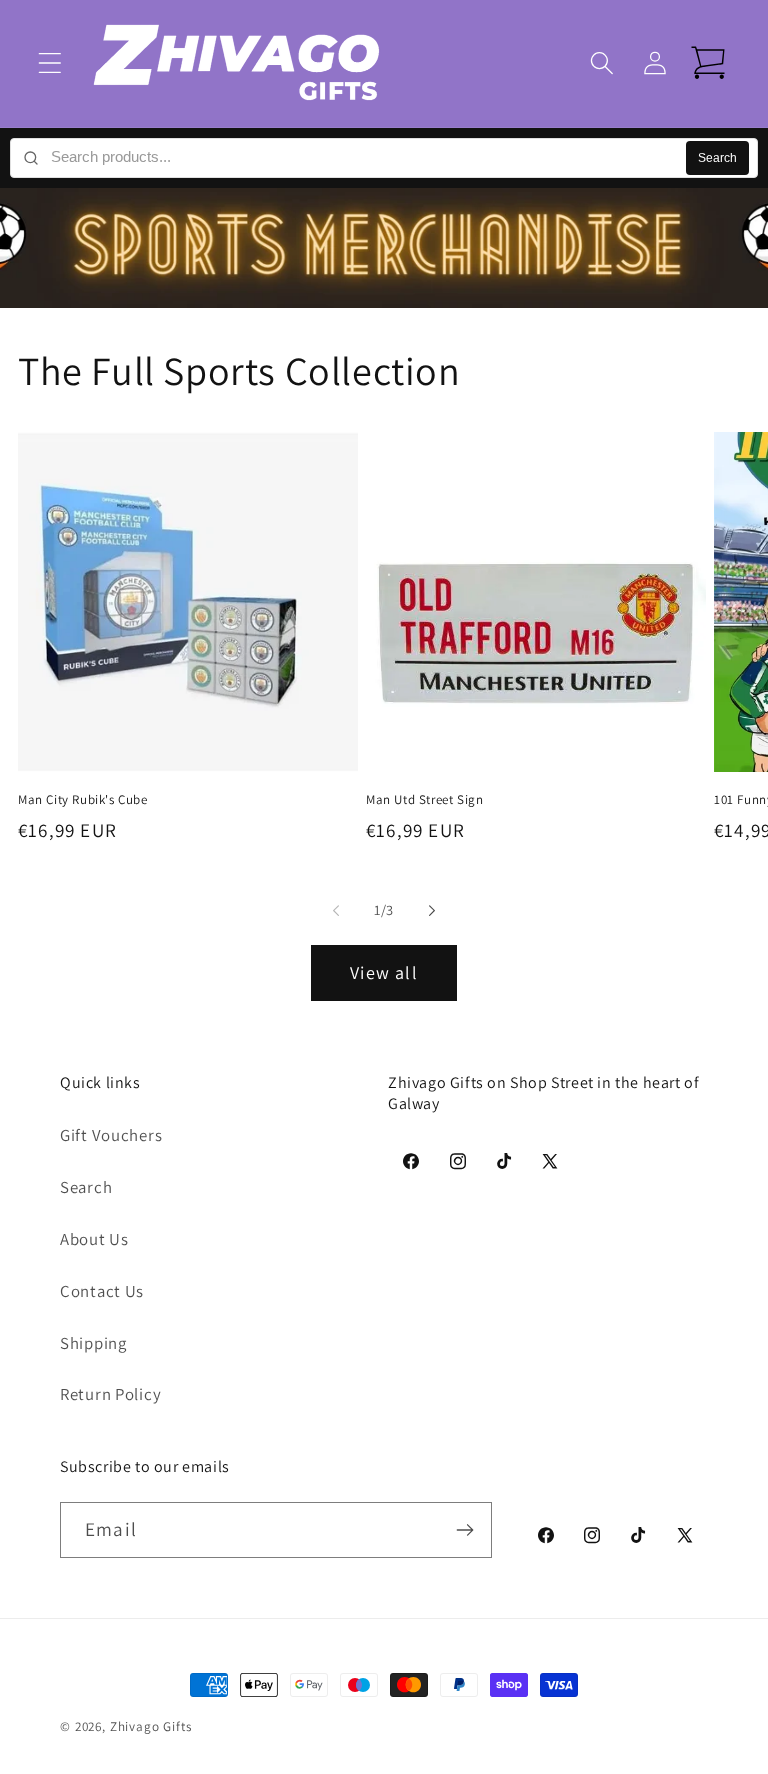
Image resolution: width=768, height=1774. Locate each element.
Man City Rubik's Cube (83, 800)
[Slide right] (432, 911)
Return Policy (110, 1394)
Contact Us (102, 1291)
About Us (94, 1239)
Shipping (93, 1343)
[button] (50, 63)
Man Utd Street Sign (424, 800)
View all (384, 972)
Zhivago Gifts (151, 1726)
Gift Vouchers (111, 1135)
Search (717, 158)
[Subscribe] (464, 1530)
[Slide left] (336, 911)
